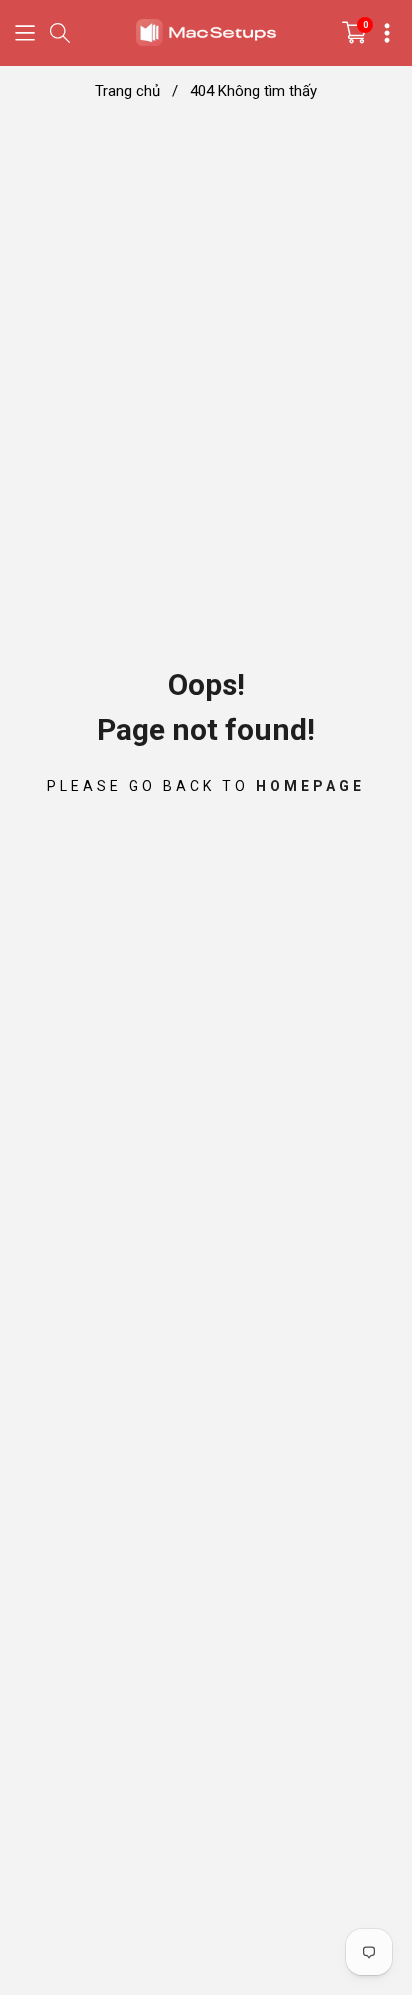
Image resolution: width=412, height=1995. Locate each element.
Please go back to (206, 785)
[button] (25, 33)
